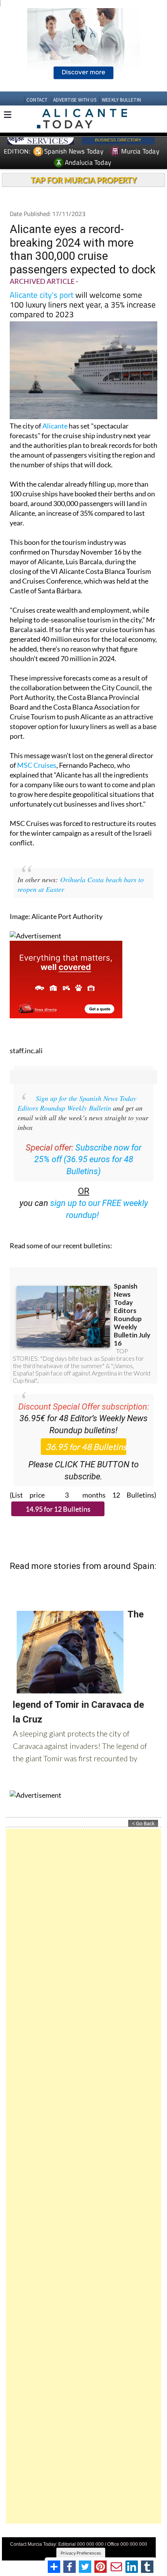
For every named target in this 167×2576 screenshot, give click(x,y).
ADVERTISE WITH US (75, 100)
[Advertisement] (83, 2176)
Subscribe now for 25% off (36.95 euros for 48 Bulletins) (88, 1160)
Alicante (55, 426)
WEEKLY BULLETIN (121, 100)
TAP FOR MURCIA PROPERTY (84, 180)
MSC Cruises (37, 765)
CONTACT (37, 100)
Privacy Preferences (81, 2553)
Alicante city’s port (42, 295)
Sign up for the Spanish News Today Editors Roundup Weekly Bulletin (77, 1103)
